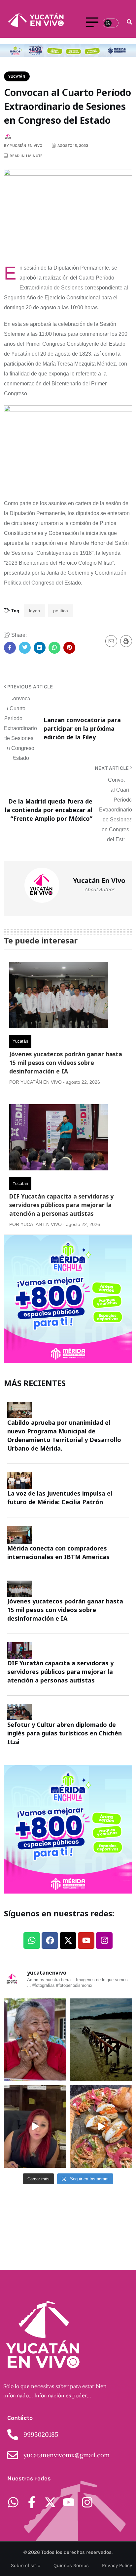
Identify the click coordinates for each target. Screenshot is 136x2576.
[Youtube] (86, 1941)
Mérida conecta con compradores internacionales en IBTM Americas (58, 1552)
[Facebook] (50, 1941)
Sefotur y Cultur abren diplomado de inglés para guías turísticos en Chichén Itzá (65, 1733)
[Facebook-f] (32, 2502)
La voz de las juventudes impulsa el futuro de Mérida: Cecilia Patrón (60, 1498)
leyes (34, 611)
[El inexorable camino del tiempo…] (101, 2040)
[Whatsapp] (32, 1941)
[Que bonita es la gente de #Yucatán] (35, 2040)
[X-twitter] (68, 1941)
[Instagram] (104, 1941)
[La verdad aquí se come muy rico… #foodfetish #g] (101, 2126)
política (61, 611)
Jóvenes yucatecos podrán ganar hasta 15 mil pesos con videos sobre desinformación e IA (66, 1063)
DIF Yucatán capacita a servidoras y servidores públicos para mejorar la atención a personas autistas (61, 1205)
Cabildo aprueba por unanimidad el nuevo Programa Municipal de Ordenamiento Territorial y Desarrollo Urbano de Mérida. (64, 1435)
